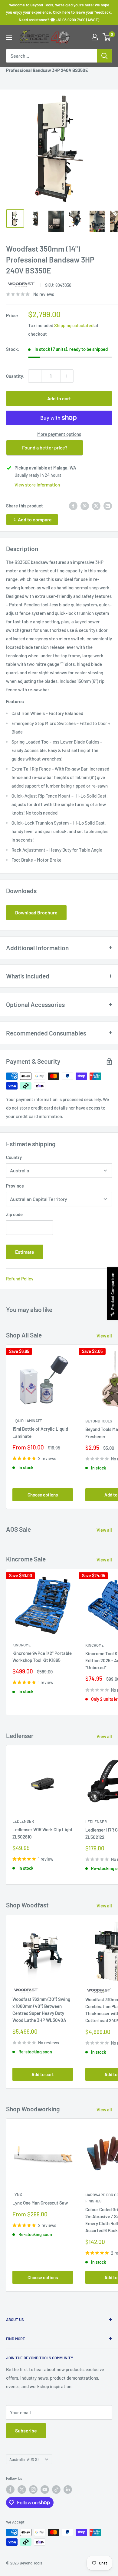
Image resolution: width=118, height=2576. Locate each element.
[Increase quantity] (67, 376)
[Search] (104, 56)
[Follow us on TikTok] (56, 2490)
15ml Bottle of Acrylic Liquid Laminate (40, 1432)
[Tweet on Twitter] (96, 506)
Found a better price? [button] (45, 447)
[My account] (95, 37)
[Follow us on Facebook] (10, 2490)
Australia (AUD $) (24, 2459)
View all (104, 1336)
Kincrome (22, 1645)
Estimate (25, 1252)
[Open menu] (9, 37)
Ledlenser (23, 1821)
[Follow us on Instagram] (33, 2490)
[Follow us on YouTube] (45, 2490)
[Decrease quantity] (35, 376)
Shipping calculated (74, 325)
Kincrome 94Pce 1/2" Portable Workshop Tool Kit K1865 (42, 1657)
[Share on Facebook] (73, 506)
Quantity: (15, 376)
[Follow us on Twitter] (22, 2490)
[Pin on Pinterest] (85, 506)
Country (14, 1157)
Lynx (17, 2195)
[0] (107, 37)
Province (15, 1186)
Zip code (14, 1214)
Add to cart (59, 398)
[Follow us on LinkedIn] (68, 2490)
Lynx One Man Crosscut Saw (40, 2203)
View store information (37, 485)
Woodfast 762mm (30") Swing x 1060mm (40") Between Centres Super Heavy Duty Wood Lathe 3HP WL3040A (41, 2010)
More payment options (59, 434)
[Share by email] (108, 506)
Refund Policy (20, 1279)
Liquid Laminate (27, 1421)
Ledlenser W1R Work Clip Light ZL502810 (43, 1833)
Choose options (43, 1495)
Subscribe (26, 2430)
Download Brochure (36, 912)
